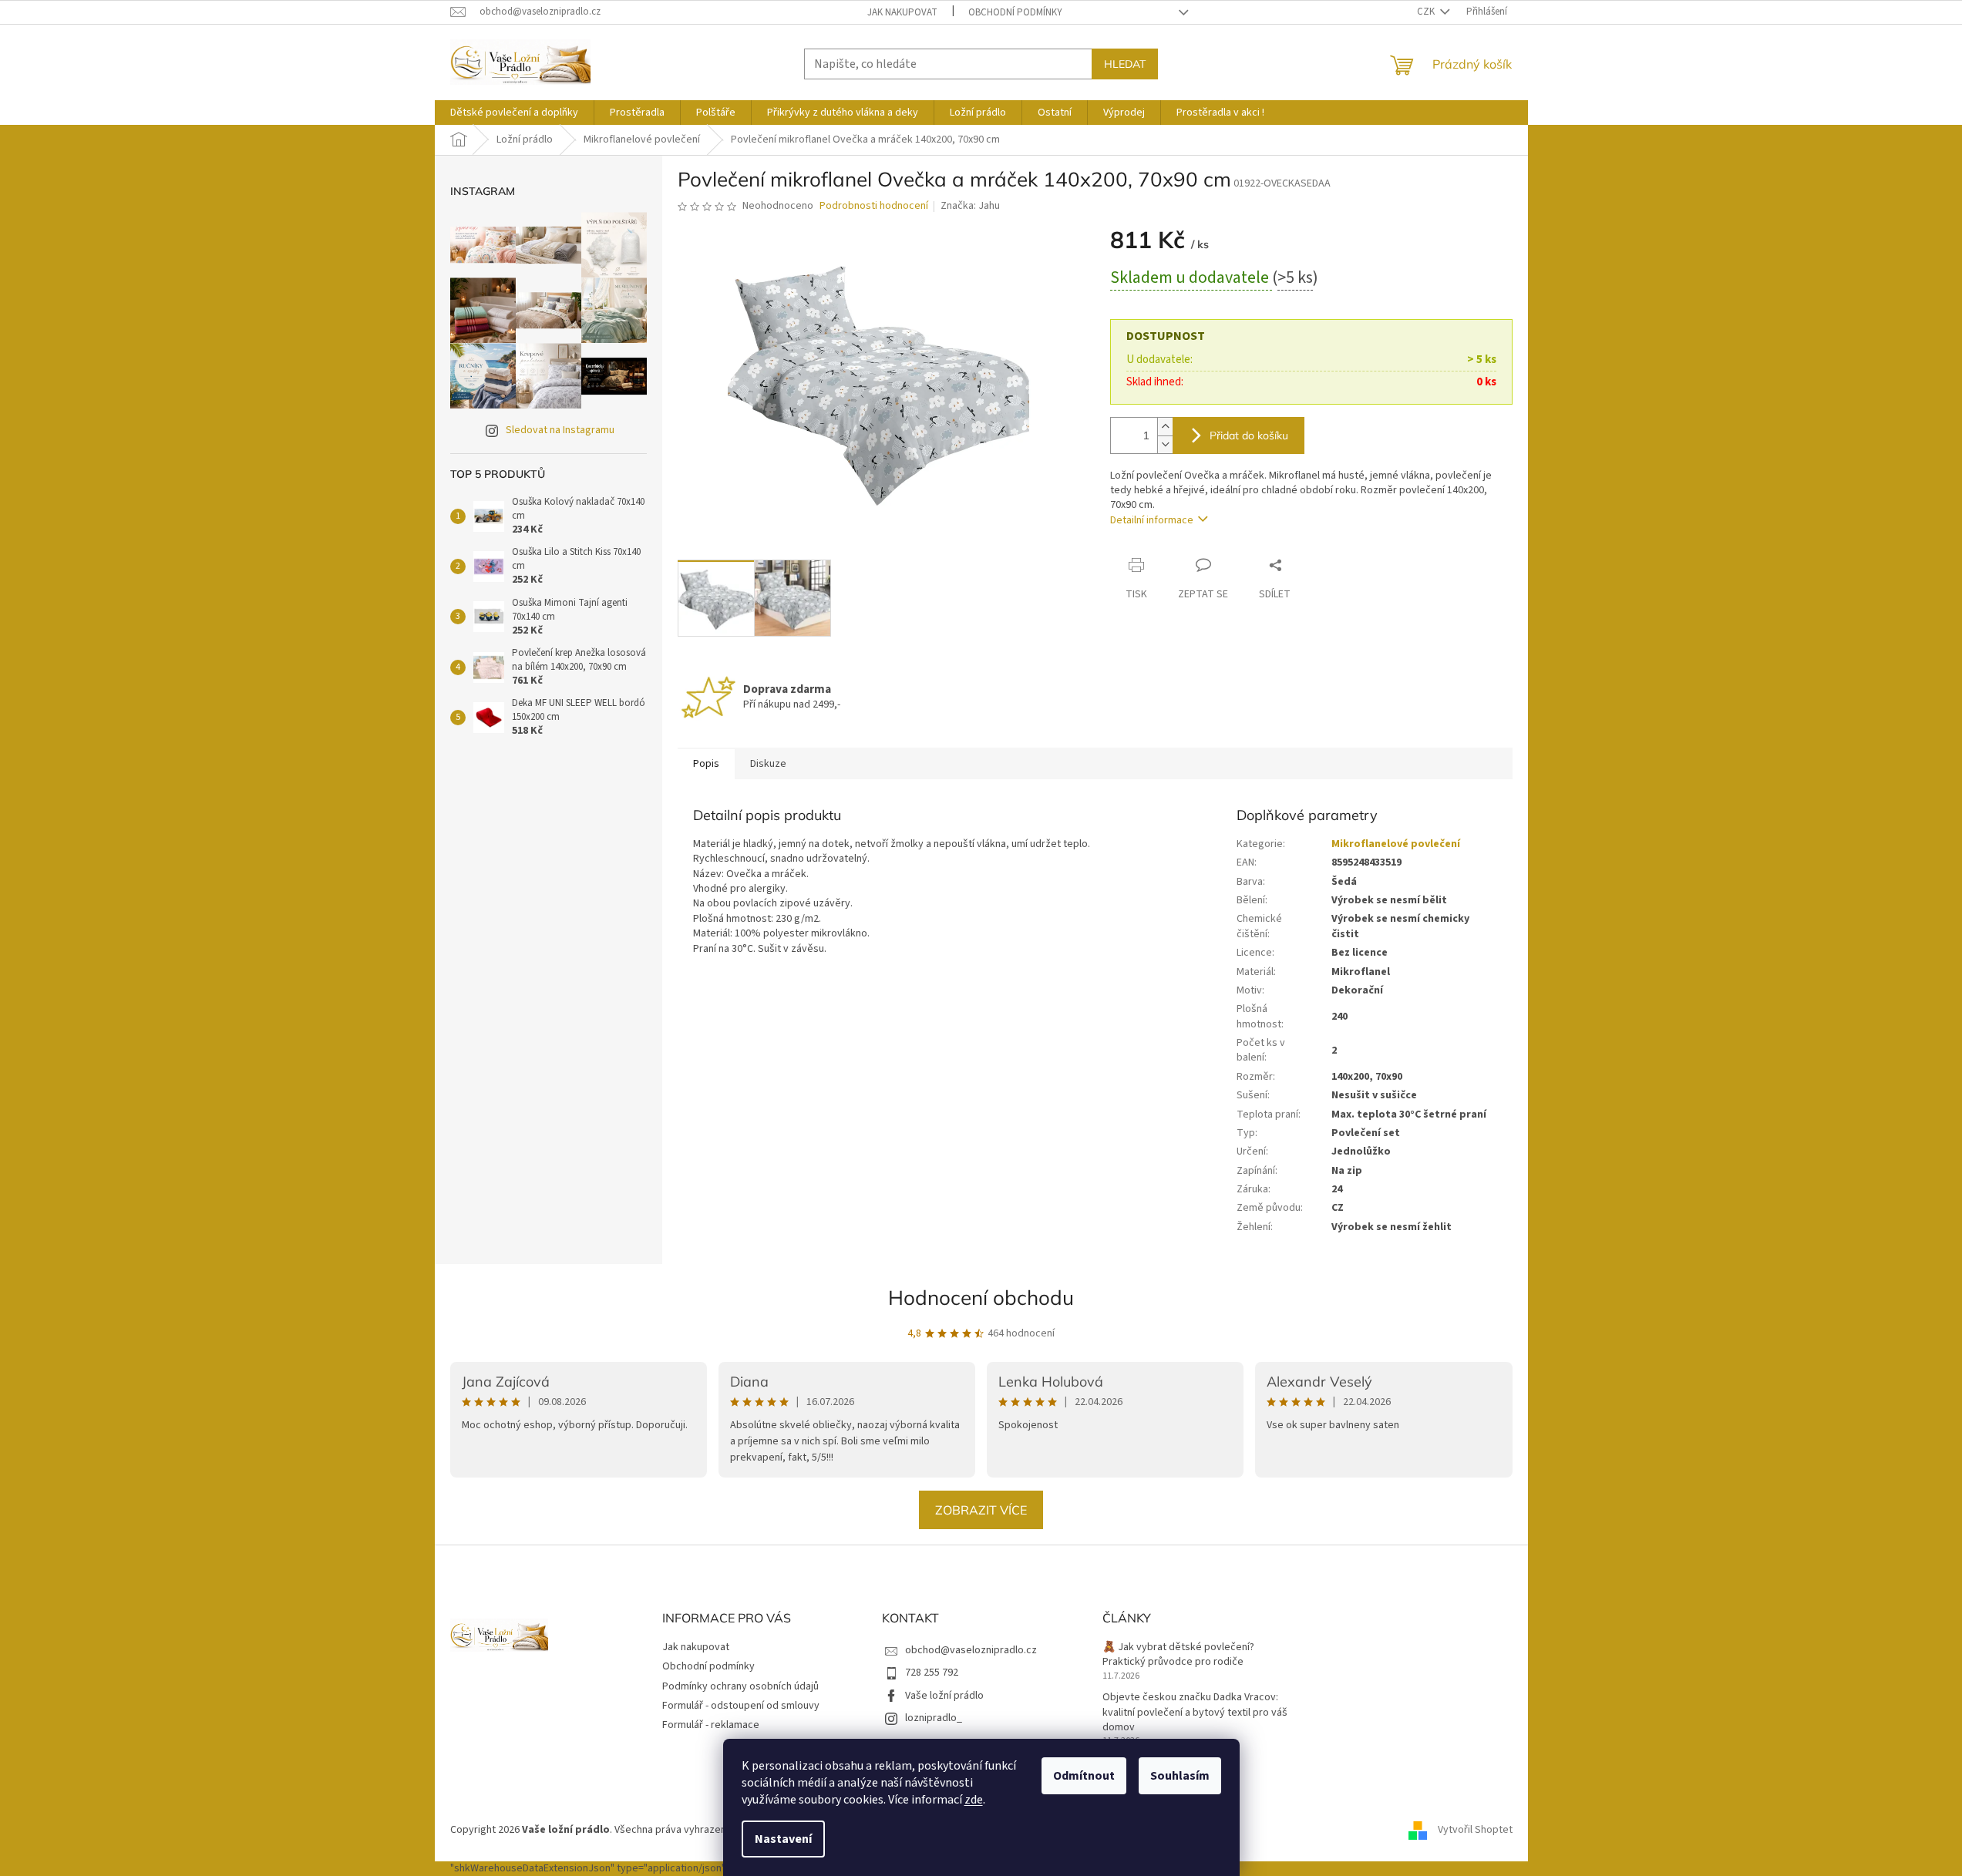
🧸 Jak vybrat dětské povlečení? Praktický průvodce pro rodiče (1178, 1655)
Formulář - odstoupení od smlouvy (741, 1706)
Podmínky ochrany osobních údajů (740, 1686)
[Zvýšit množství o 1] (1165, 427)
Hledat (1125, 64)
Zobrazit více (981, 1510)
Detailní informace (1152, 520)
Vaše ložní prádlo (944, 1696)
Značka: (970, 206)
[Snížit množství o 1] (1165, 444)
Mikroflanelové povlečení (1396, 844)
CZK (1427, 12)
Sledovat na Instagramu (560, 430)
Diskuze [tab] (768, 764)
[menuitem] (514, 113)
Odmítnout (1084, 1776)
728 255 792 (932, 1673)
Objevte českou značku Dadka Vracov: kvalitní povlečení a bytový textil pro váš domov (1195, 1713)
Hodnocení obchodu (981, 1298)
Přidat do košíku (1249, 435)
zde (974, 1800)
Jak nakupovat (902, 12)
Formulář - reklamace (711, 1725)
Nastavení (783, 1839)
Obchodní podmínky (1015, 12)
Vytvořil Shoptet (1475, 1830)
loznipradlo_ (934, 1718)
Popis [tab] (706, 764)
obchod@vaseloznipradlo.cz (971, 1650)
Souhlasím (1180, 1776)
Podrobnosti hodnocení (874, 206)
